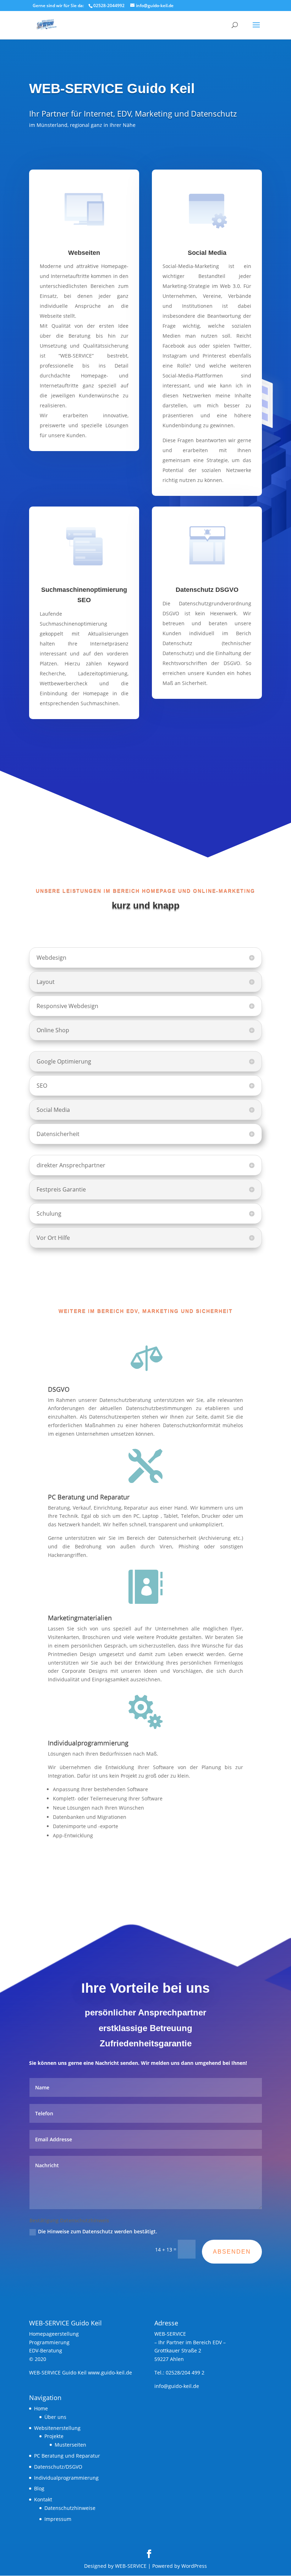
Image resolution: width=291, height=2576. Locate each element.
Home (41, 2408)
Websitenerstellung (57, 2428)
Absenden (232, 2252)
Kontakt (43, 2499)
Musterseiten (70, 2445)
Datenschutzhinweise (70, 2508)
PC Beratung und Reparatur (67, 2456)
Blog (39, 2488)
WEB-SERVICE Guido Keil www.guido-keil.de (81, 2373)
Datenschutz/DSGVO (58, 2467)
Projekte (54, 2436)
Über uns (55, 2417)
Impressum (58, 2519)
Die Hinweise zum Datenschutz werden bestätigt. (98, 2231)
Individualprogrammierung (66, 2478)
